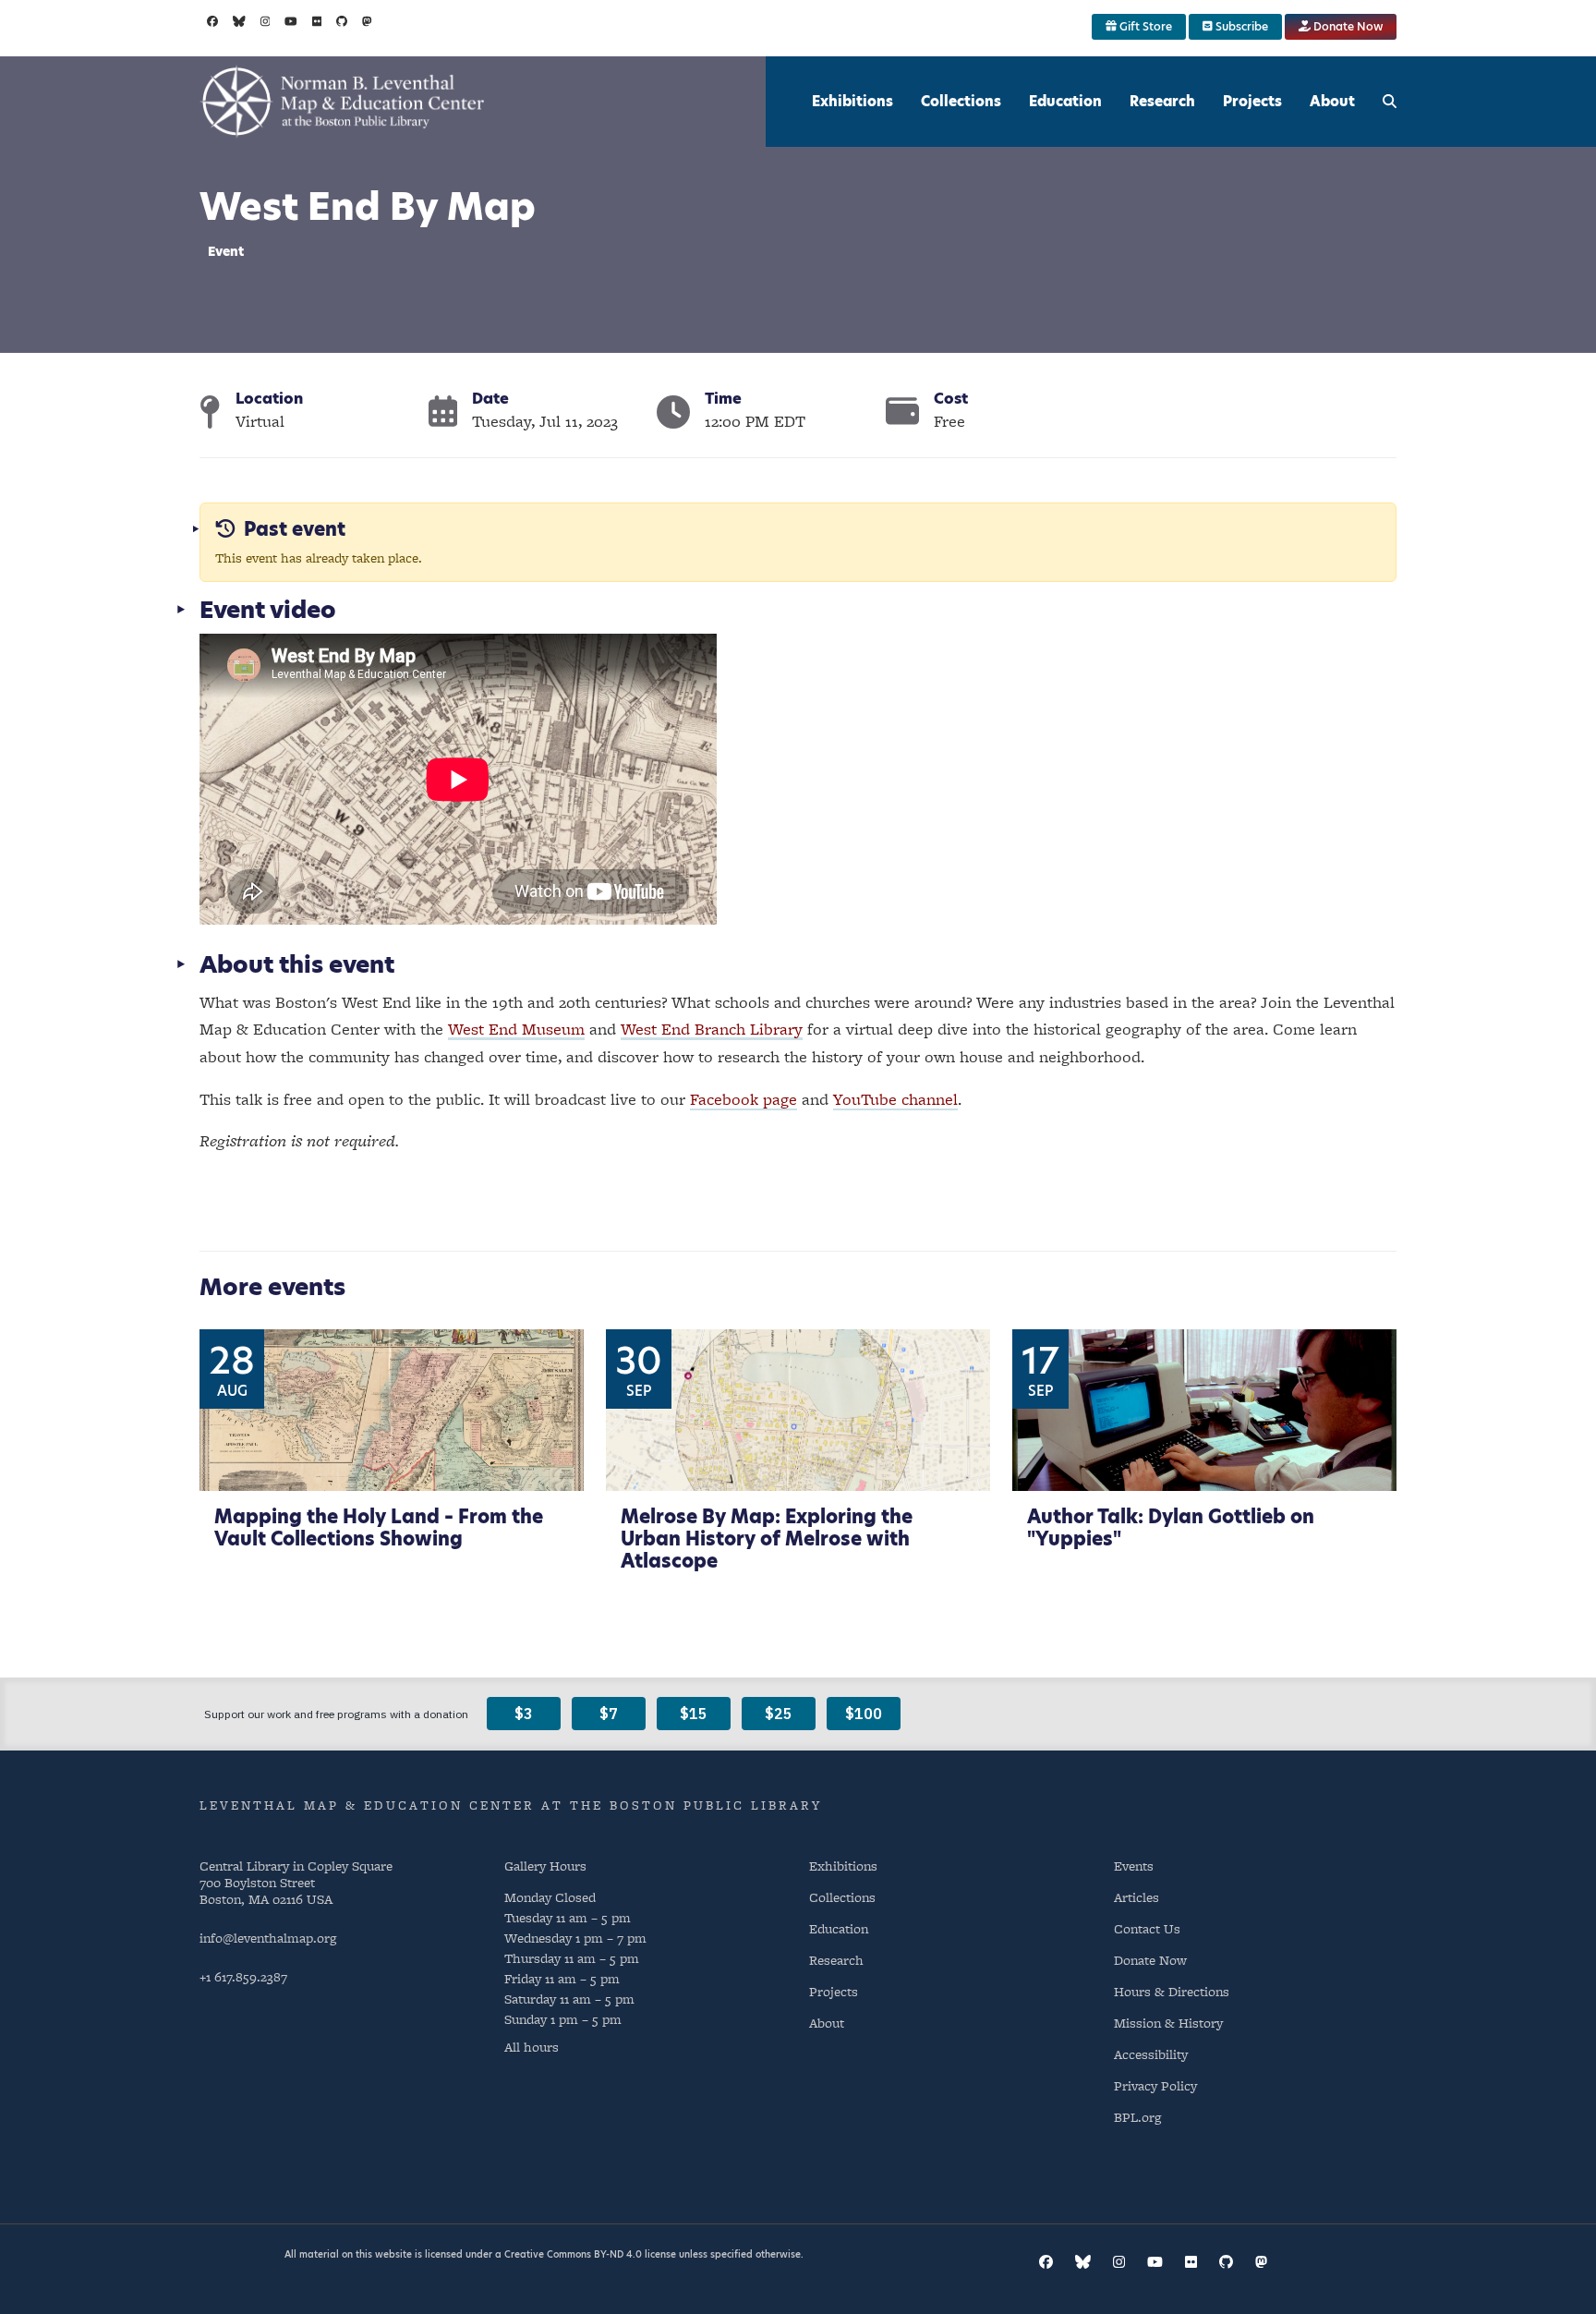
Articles (1137, 1897)
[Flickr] (317, 21)
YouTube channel (895, 1099)
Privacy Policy (1155, 2085)
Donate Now (1347, 26)
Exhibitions (852, 101)
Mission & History (1168, 2023)
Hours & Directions (1172, 1991)
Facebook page (744, 1099)
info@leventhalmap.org (268, 1938)
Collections (961, 101)
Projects (1252, 101)
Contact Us (1147, 1928)
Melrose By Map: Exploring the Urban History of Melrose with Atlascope (767, 1539)
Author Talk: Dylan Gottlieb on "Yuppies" (1171, 1528)
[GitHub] (342, 21)
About (1332, 101)
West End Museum (516, 1029)
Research (1162, 101)
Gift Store (1144, 26)
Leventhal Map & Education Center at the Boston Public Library (511, 1805)
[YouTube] (291, 21)
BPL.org (1137, 2117)
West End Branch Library (712, 1029)
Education (1065, 101)
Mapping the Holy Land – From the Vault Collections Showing (379, 1528)
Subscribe (1240, 26)
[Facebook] (212, 21)
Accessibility (1151, 2054)
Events (1134, 1866)
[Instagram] (266, 21)
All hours (532, 2047)
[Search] (1390, 102)
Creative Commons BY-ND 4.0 (573, 2254)
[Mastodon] (367, 21)
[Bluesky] (239, 21)
